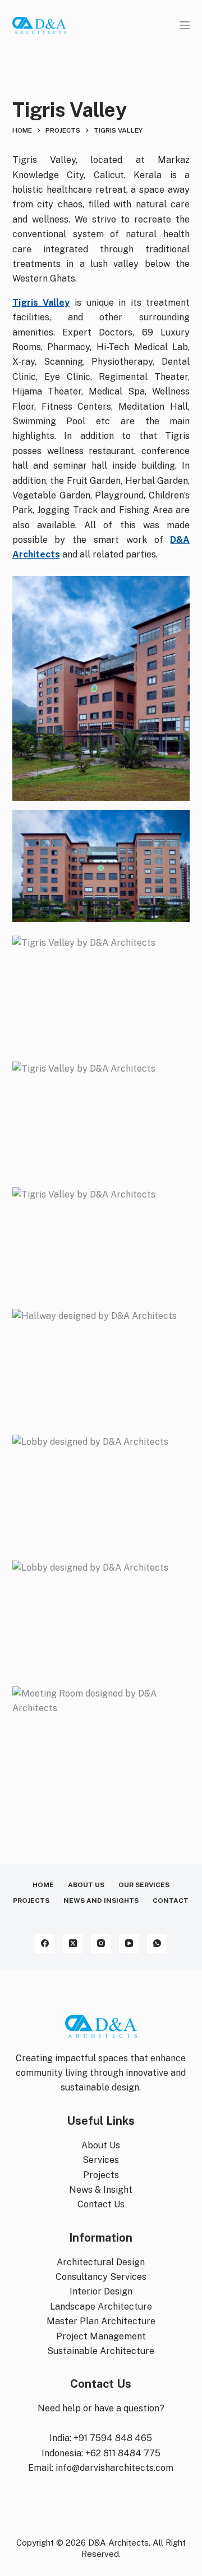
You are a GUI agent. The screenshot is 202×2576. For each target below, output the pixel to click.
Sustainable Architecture (101, 2351)
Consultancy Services (101, 2277)
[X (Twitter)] (73, 1944)
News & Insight (101, 2190)
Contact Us (101, 2204)
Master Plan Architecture (101, 2321)
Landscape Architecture (101, 2307)
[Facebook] (45, 1944)
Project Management (101, 2336)
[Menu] (185, 25)
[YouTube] (129, 1944)
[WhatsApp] (157, 1944)
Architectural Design (101, 2262)
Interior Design (101, 2291)
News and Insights (101, 1901)
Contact (171, 1901)
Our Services (144, 1885)
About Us (86, 1885)
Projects (31, 1901)
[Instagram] (101, 1944)
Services (101, 2160)
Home (43, 1885)
